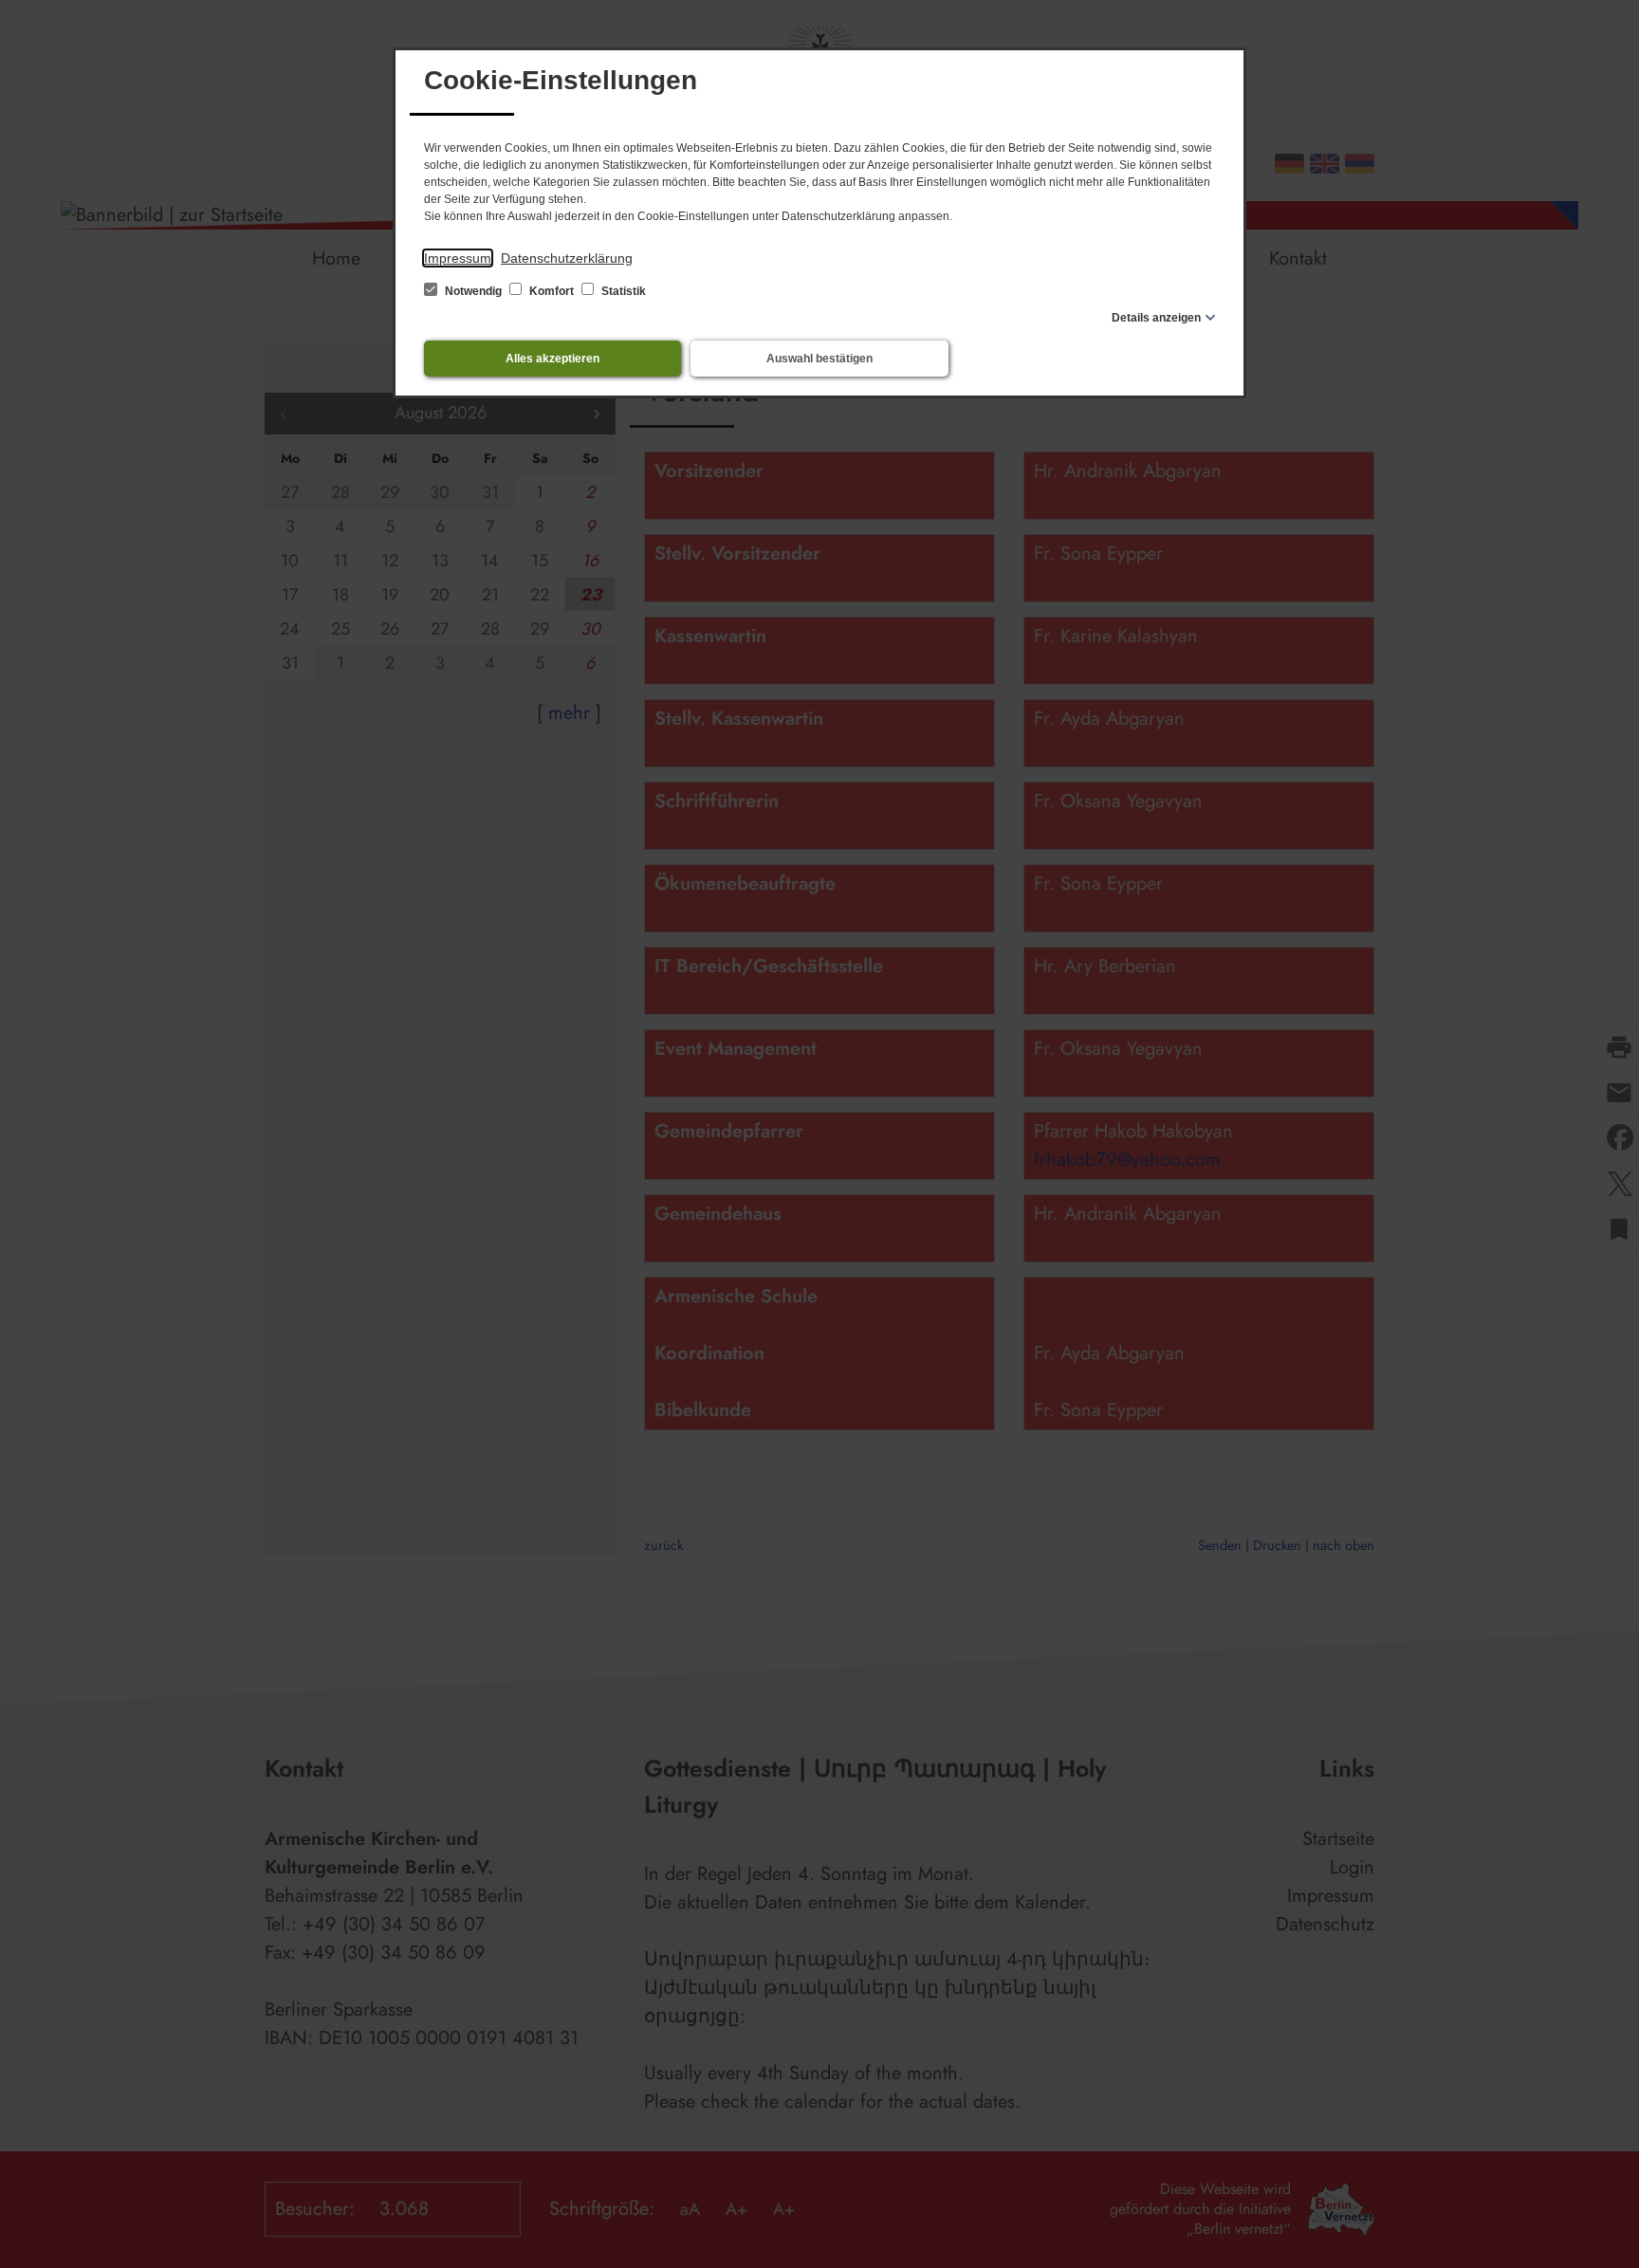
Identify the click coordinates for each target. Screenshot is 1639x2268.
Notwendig (473, 291)
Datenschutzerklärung (567, 258)
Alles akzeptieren (552, 359)
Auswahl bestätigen (819, 359)
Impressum (458, 258)
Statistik (622, 291)
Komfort (552, 291)
